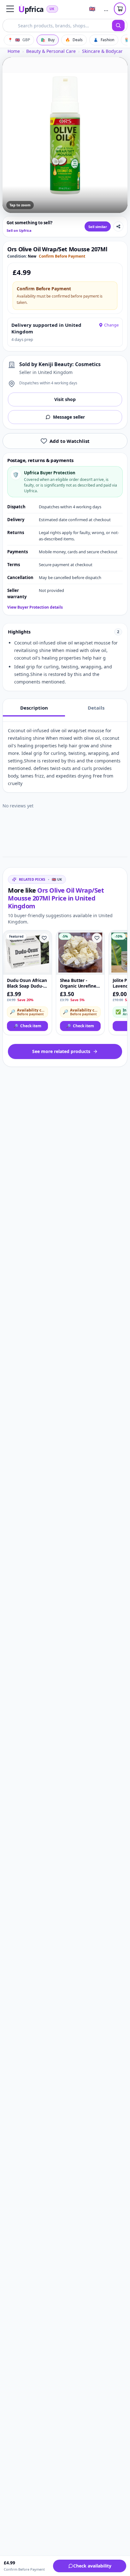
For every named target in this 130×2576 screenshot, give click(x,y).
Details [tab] (96, 708)
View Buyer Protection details (35, 607)
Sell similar (98, 227)
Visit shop (65, 399)
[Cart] (120, 9)
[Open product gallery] (65, 135)
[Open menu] (10, 9)
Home (14, 51)
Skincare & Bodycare (104, 51)
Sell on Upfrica (19, 230)
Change (111, 325)
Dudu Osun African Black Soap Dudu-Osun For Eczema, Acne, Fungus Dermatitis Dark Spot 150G (27, 983)
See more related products (61, 1051)
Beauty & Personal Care (51, 51)
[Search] (118, 25)
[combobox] (57, 25)
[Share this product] (118, 226)
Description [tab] (34, 708)
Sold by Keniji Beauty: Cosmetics (60, 364)
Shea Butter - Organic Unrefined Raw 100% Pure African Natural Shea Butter (80, 983)
